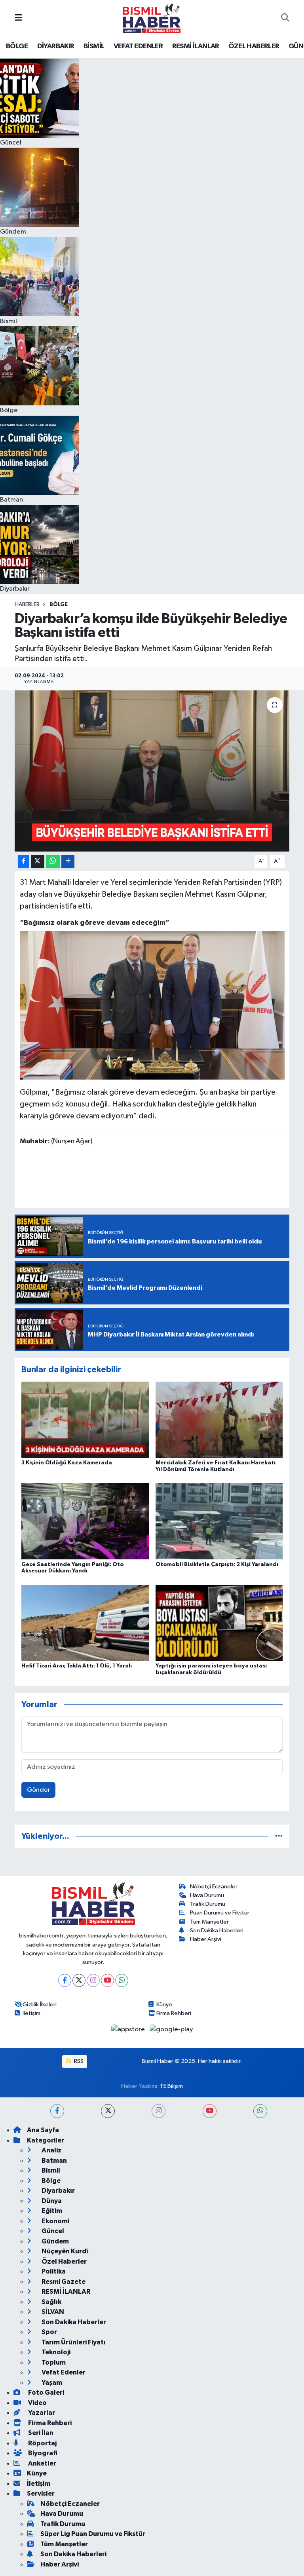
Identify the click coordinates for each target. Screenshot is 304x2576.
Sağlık (51, 2302)
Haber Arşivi (206, 1939)
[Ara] (285, 18)
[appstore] (129, 2029)
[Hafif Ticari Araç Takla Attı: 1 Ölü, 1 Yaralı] (85, 1623)
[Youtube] (107, 1980)
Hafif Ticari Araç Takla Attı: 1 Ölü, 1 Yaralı (77, 1666)
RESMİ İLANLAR (196, 46)
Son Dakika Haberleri (217, 1931)
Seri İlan (40, 2433)
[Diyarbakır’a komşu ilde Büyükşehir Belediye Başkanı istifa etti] (152, 771)
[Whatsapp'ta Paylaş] (53, 862)
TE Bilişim (171, 2086)
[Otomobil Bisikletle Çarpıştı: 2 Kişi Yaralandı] (219, 1521)
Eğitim (51, 2211)
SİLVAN (52, 2312)
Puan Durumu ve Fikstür (220, 1913)
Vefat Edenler (63, 2372)
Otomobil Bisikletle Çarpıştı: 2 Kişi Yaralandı (217, 1565)
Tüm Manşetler (209, 1922)
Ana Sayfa (43, 2130)
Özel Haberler (64, 2261)
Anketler (42, 2463)
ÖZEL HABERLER (254, 46)
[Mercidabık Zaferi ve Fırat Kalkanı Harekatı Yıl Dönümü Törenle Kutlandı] (219, 1420)
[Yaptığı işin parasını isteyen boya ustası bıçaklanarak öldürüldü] (219, 1623)
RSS (78, 2061)
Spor (49, 2332)
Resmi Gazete (63, 2282)
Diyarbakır (58, 2191)
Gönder (39, 1790)
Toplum (53, 2362)
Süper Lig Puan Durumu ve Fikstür (93, 2534)
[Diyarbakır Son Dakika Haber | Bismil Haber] (152, 18)
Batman (54, 2161)
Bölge (59, 605)
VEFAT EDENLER (138, 46)
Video (37, 2403)
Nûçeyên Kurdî (64, 2251)
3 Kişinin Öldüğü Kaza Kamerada (67, 1463)
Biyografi (42, 2453)
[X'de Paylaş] (38, 862)
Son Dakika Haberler (73, 2322)
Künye (164, 2005)
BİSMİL (94, 46)
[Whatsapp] (122, 1980)
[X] (79, 1980)
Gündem (55, 2241)
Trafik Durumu (208, 1904)
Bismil (50, 2170)
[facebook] (57, 2111)
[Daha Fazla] (68, 862)
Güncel (52, 2231)
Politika (53, 2271)
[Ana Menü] (18, 18)
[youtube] (210, 2111)
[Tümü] (279, 1836)
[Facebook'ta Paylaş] (23, 862)
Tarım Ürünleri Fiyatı (73, 2342)
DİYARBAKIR (56, 46)
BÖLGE (17, 46)
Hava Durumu (207, 1895)
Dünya (51, 2201)
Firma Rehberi (174, 2013)
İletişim (31, 2013)
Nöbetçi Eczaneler (214, 1887)
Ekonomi (55, 2221)
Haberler (27, 605)
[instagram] (159, 2111)
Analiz (51, 2150)
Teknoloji (55, 2352)
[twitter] (108, 2111)
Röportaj (42, 2443)
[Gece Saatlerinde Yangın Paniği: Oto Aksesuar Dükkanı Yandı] (85, 1521)
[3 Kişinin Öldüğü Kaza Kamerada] (85, 1420)
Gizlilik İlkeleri (40, 2005)
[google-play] (171, 2029)
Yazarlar (41, 2413)
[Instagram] (93, 1980)
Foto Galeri (46, 2393)
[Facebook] (65, 1980)
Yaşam (51, 2383)
